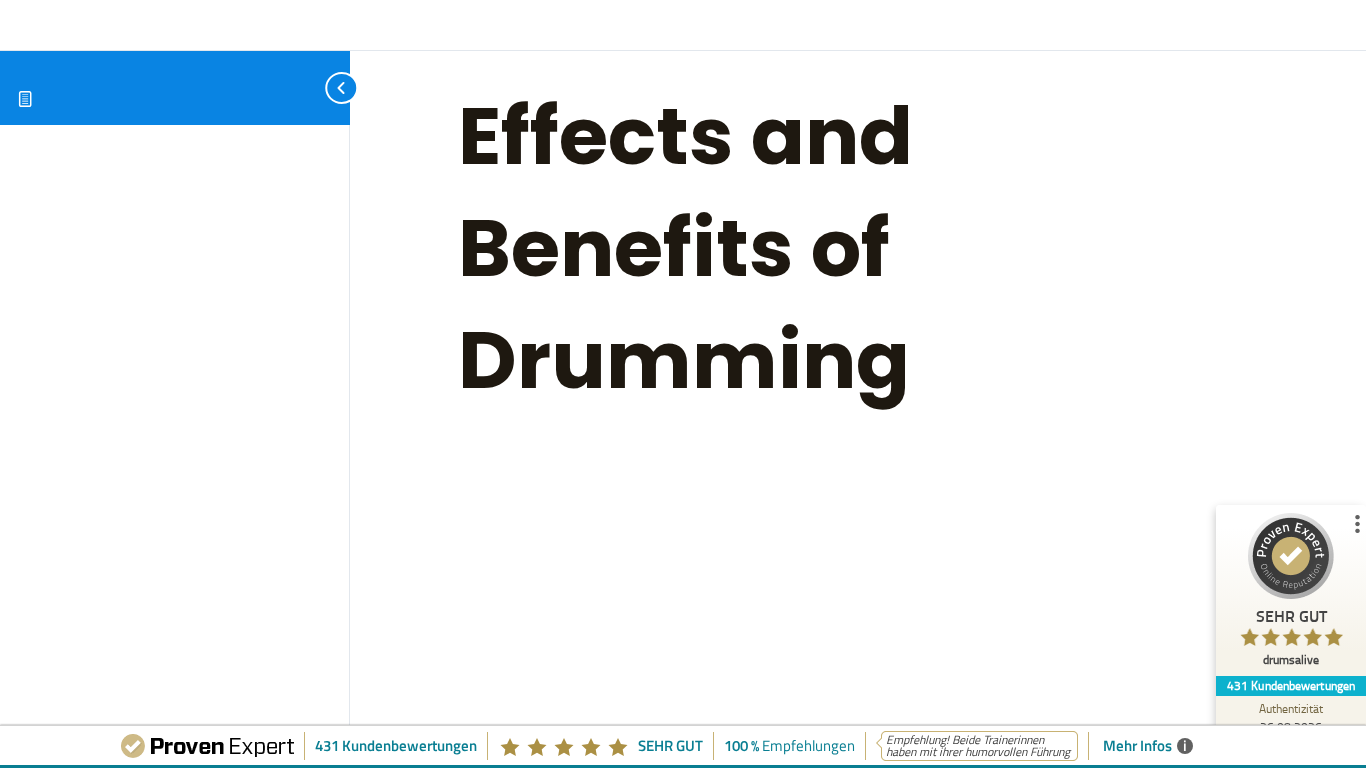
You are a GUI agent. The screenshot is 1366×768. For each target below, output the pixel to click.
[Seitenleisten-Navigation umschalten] (320, 87)
